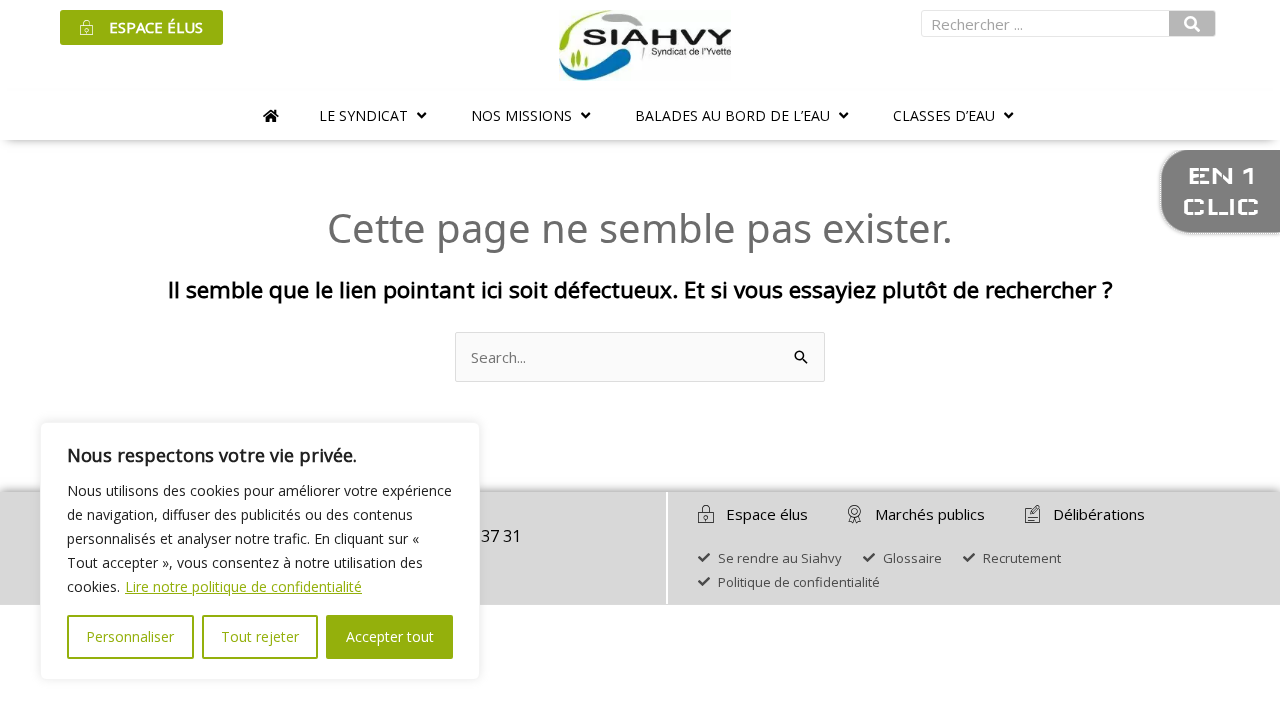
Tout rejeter (260, 636)
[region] (260, 551)
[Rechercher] (1192, 23)
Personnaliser (130, 636)
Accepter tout (390, 636)
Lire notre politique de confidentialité (243, 586)
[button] (375, 115)
